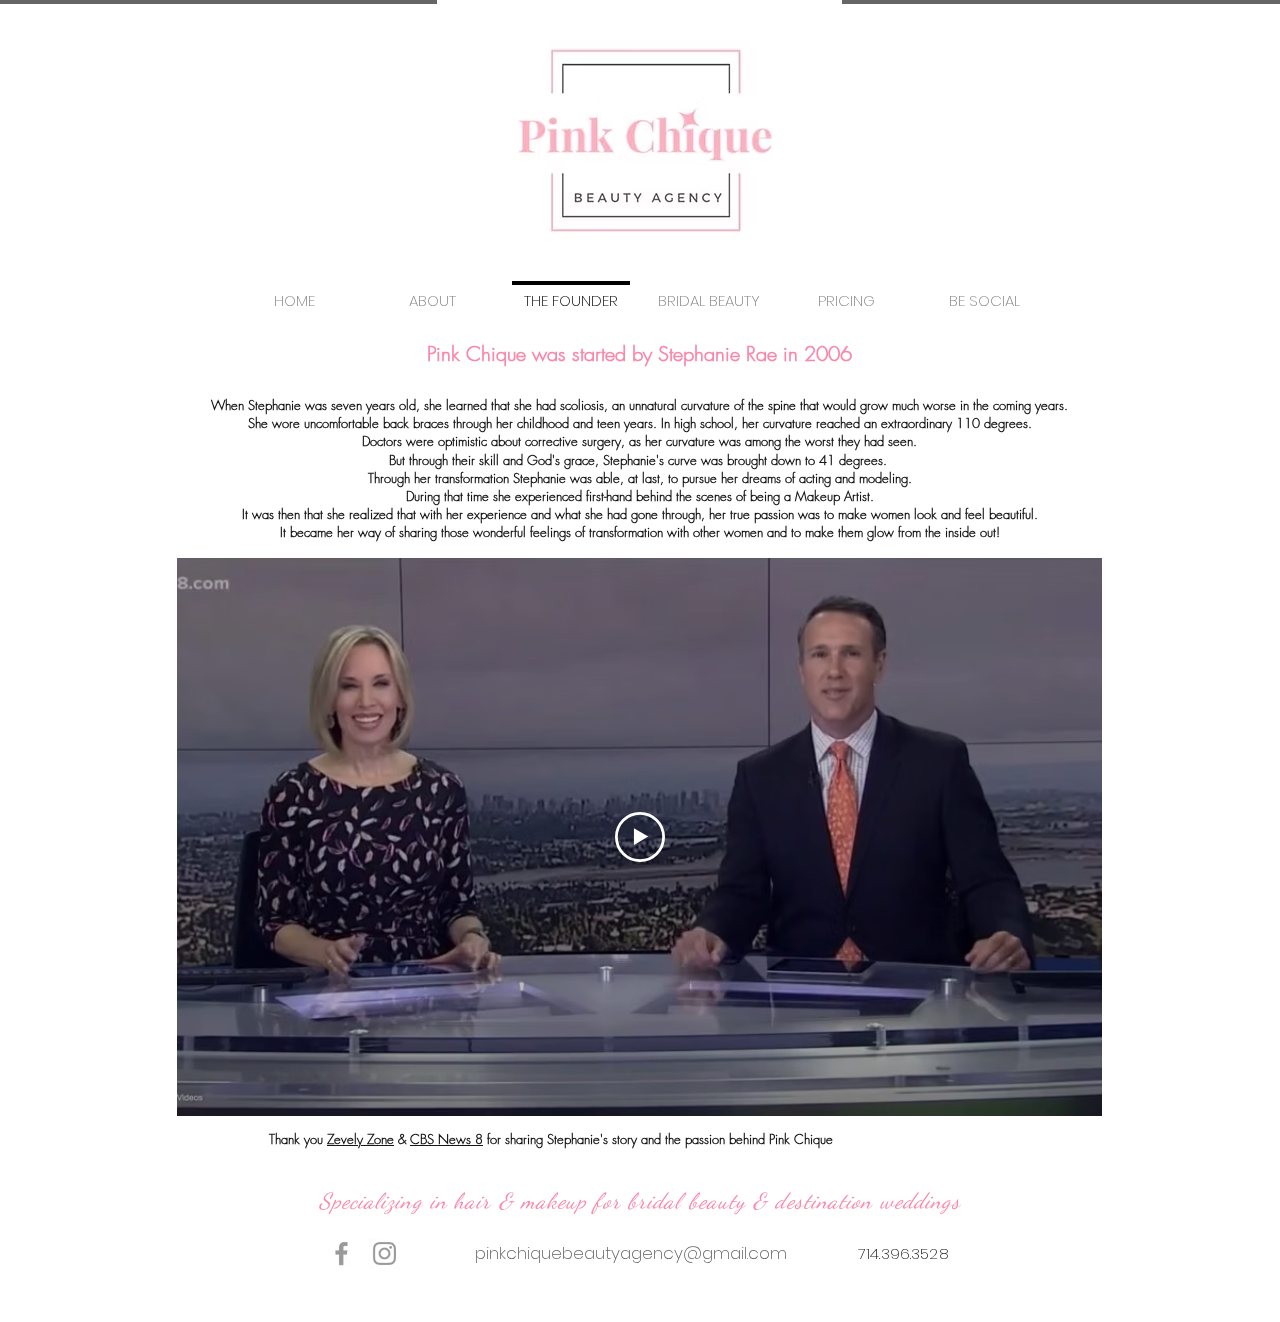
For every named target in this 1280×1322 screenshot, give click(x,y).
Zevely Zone (360, 1139)
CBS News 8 (446, 1139)
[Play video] (640, 837)
